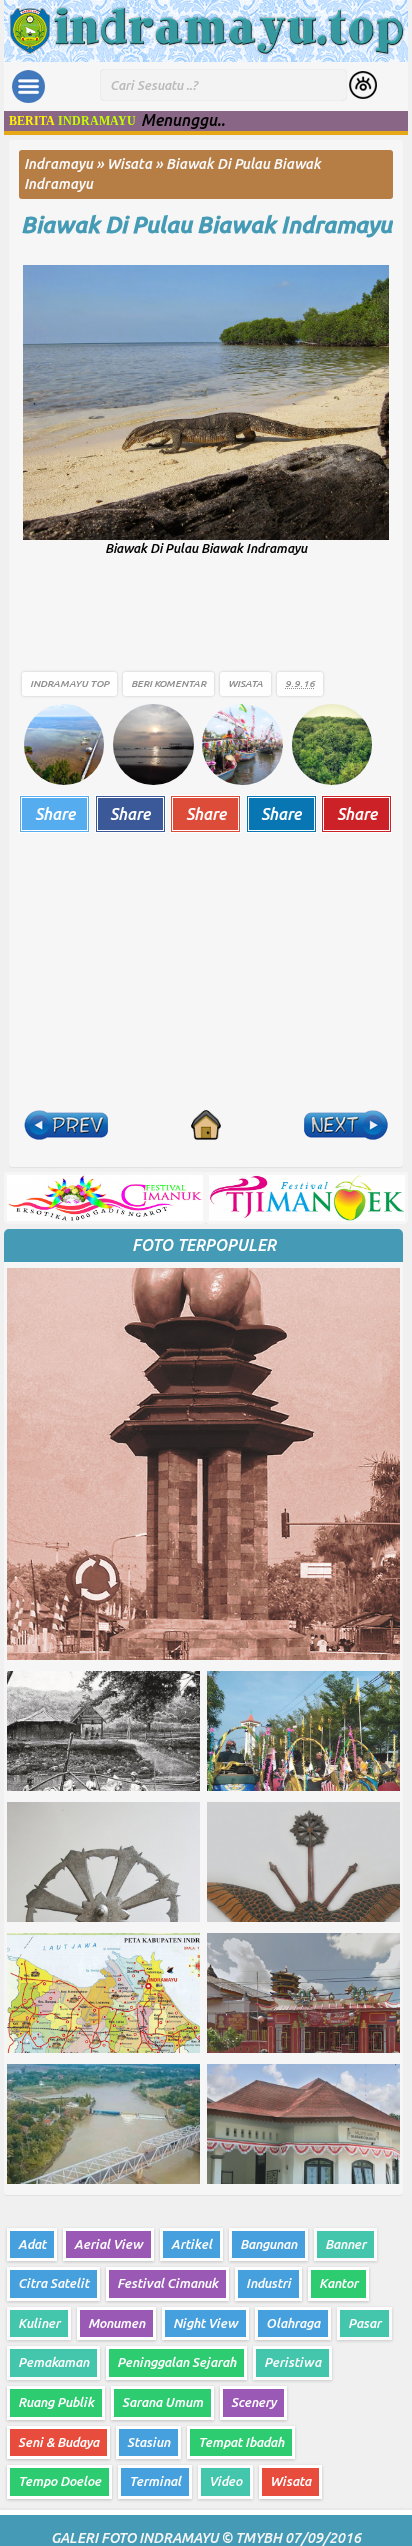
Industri (268, 2283)
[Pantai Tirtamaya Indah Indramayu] (153, 743)
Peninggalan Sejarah (176, 2362)
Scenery (253, 2402)
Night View (205, 2323)
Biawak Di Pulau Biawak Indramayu (206, 224)
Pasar (364, 2323)
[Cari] (363, 86)
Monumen (116, 2323)
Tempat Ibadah (241, 2442)
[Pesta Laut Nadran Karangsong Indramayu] (242, 743)
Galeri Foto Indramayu (134, 2538)
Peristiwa (292, 2362)
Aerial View (108, 2244)
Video (225, 2481)
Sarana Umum (162, 2402)
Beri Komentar (168, 683)
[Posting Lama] (346, 1125)
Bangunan (268, 2244)
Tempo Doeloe (59, 2481)
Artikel (191, 2244)
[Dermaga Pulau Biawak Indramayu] (64, 743)
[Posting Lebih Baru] (66, 1125)
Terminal (155, 2481)
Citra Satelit (53, 2283)
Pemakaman (53, 2362)
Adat (32, 2244)
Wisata (245, 683)
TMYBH (258, 2538)
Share (55, 814)
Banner (345, 2244)
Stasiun (148, 2442)
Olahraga (293, 2323)
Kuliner (39, 2323)
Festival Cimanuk (167, 2283)
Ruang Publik (56, 2402)
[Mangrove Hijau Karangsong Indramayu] (332, 743)
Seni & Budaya (58, 2442)
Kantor (338, 2283)
